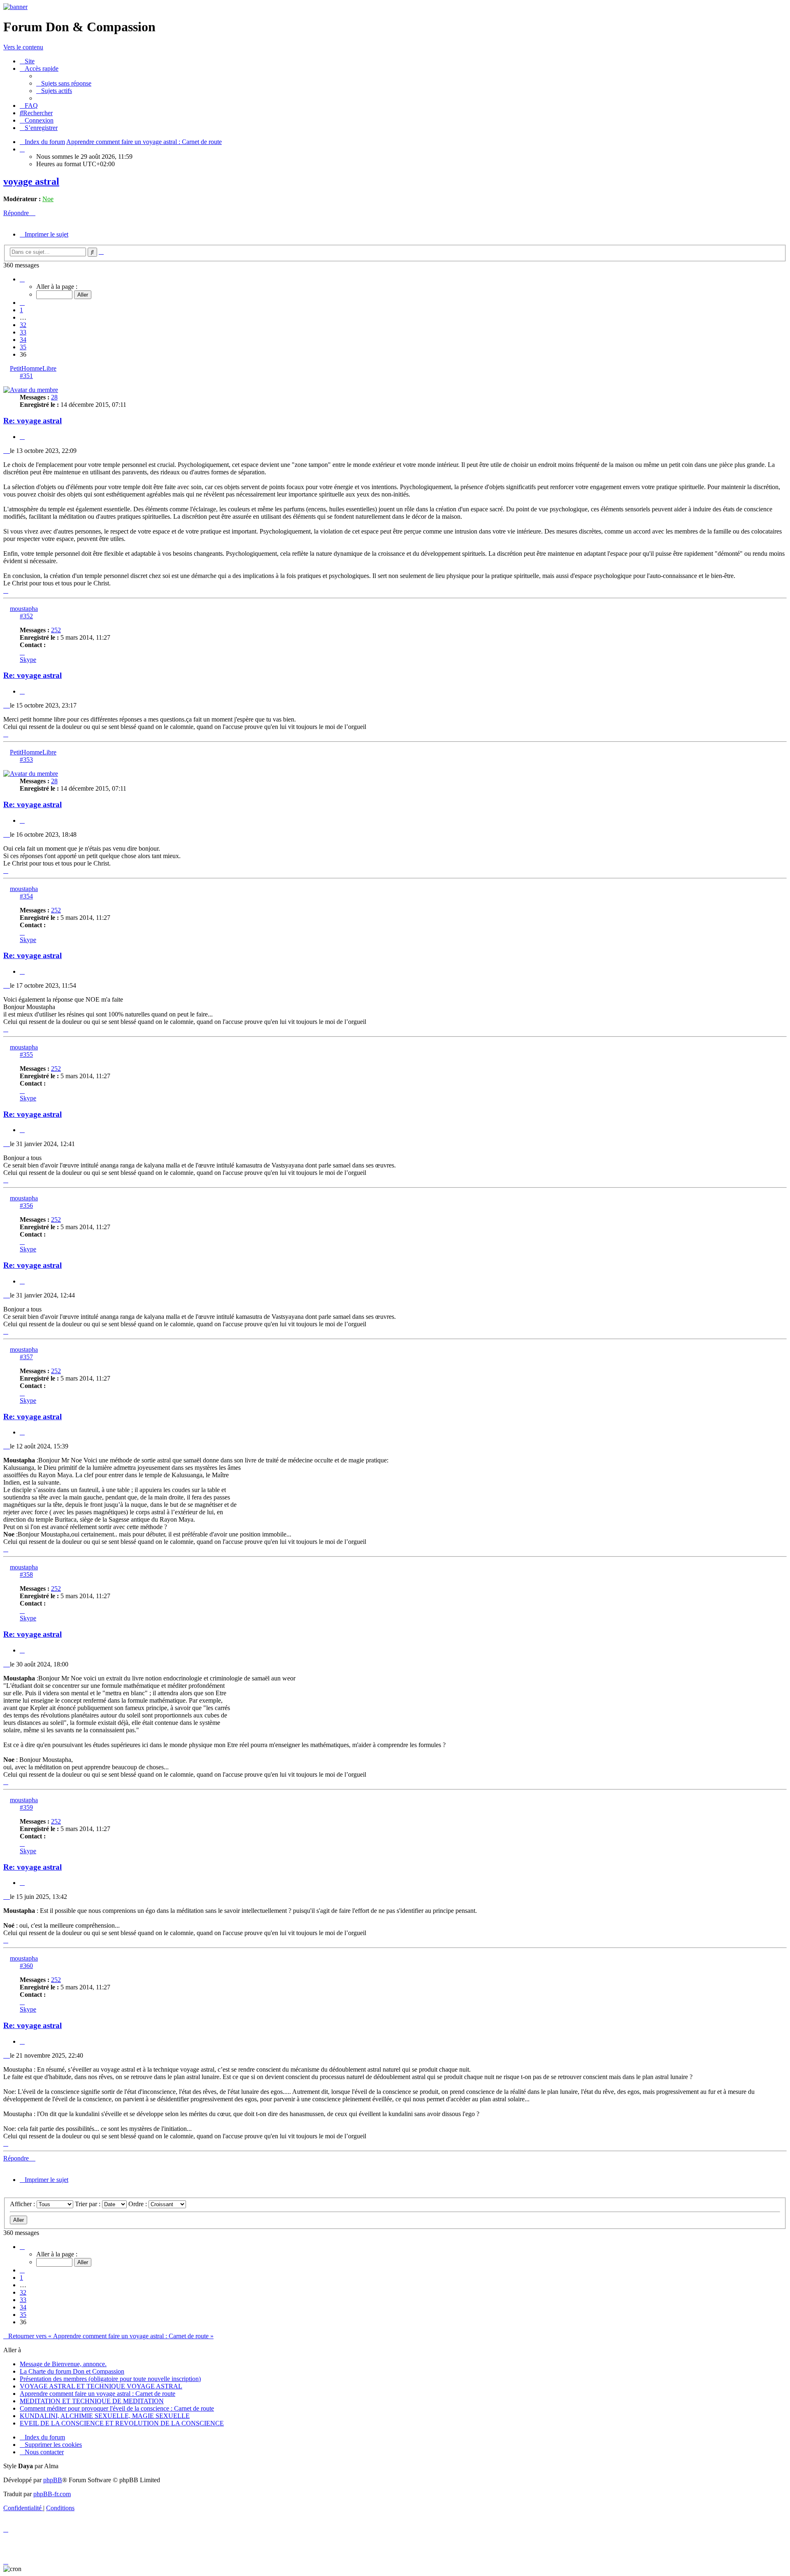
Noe (48, 199)
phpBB (53, 2480)
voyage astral (31, 181)
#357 (26, 1357)
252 (56, 630)
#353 (26, 760)
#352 (26, 616)
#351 (26, 376)
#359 (26, 1807)
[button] (22, 279)
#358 (26, 1575)
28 (54, 397)
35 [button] (23, 347)
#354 (26, 896)
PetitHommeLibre (33, 368)
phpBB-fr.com (52, 2494)
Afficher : (23, 2204)
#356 (26, 1206)
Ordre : (138, 2204)
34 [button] (23, 340)
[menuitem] (27, 61)
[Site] (15, 7)
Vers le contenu (23, 47)
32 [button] (23, 325)
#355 (26, 1055)
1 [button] (21, 310)
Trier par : (88, 2204)
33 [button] (23, 332)
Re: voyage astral (33, 421)
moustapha (24, 609)
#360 (26, 1966)
